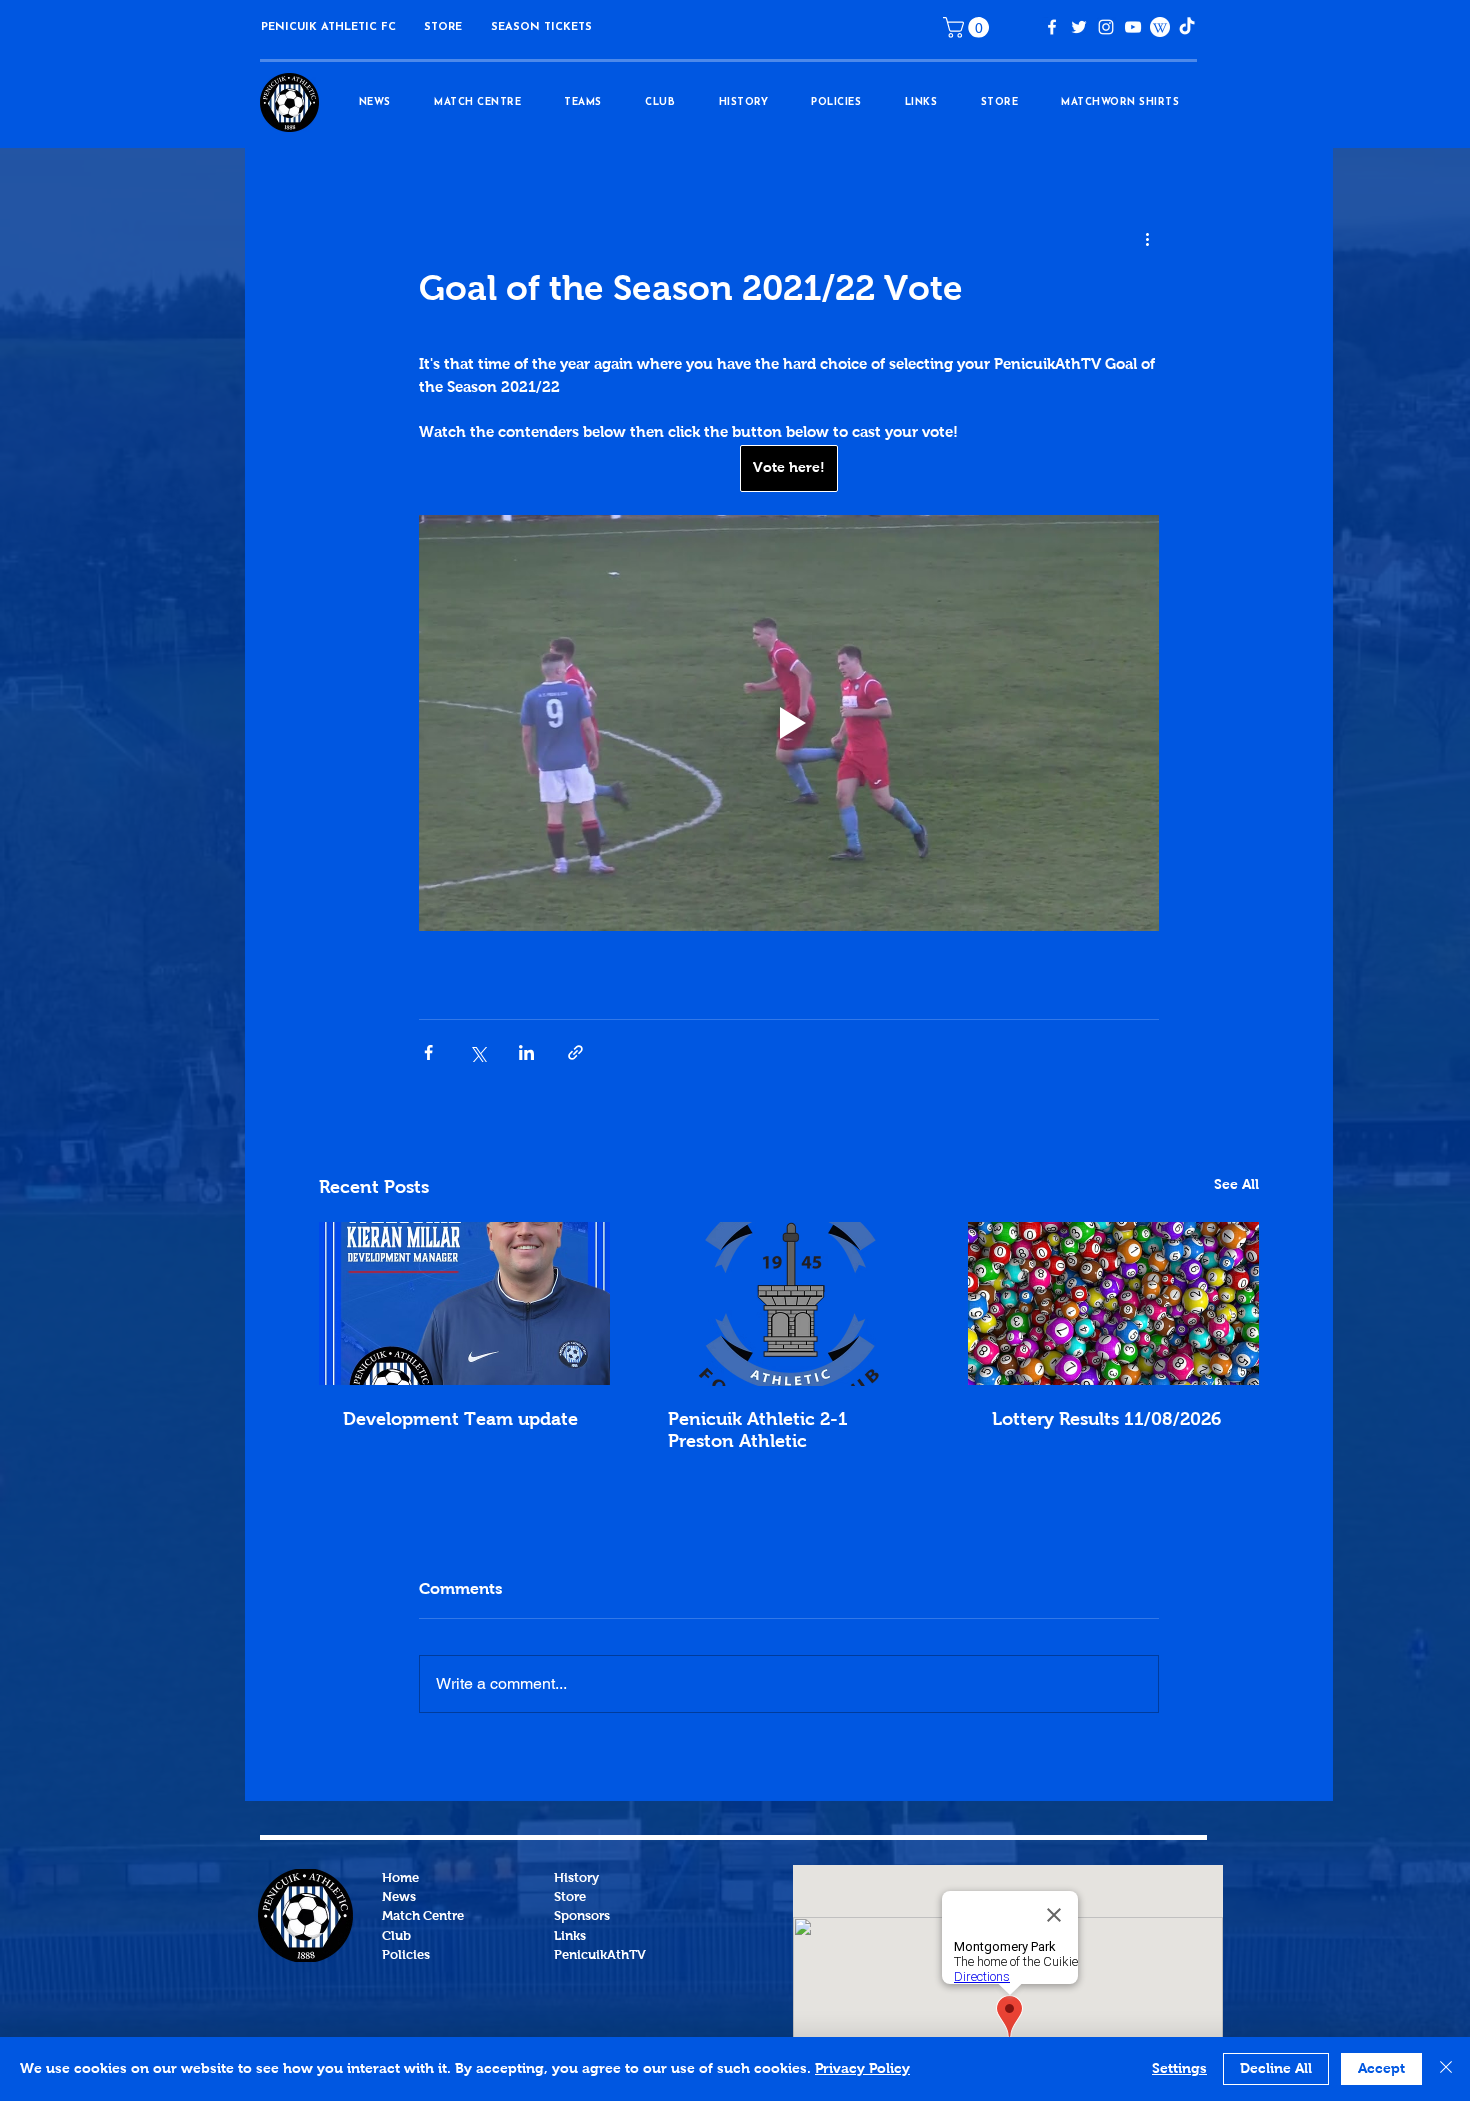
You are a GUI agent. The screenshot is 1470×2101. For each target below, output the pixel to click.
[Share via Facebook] (428, 1052)
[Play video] (789, 723)
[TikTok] (1187, 27)
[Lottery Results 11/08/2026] (1113, 1303)
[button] (443, 27)
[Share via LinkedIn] (526, 1052)
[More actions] (1147, 240)
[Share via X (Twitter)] (477, 1052)
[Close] (1446, 2069)
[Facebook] (1052, 27)
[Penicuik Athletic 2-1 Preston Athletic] (789, 1304)
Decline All (1276, 2069)
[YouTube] (1133, 27)
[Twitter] (1079, 27)
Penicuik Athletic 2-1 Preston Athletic (758, 1431)
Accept (1381, 2069)
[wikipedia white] (1160, 27)
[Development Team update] (464, 1303)
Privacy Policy (862, 2069)
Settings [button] (1179, 2069)
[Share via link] (575, 1052)
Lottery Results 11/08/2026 (1106, 1420)
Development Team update (460, 1420)
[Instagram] (1106, 27)
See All (1236, 1185)
